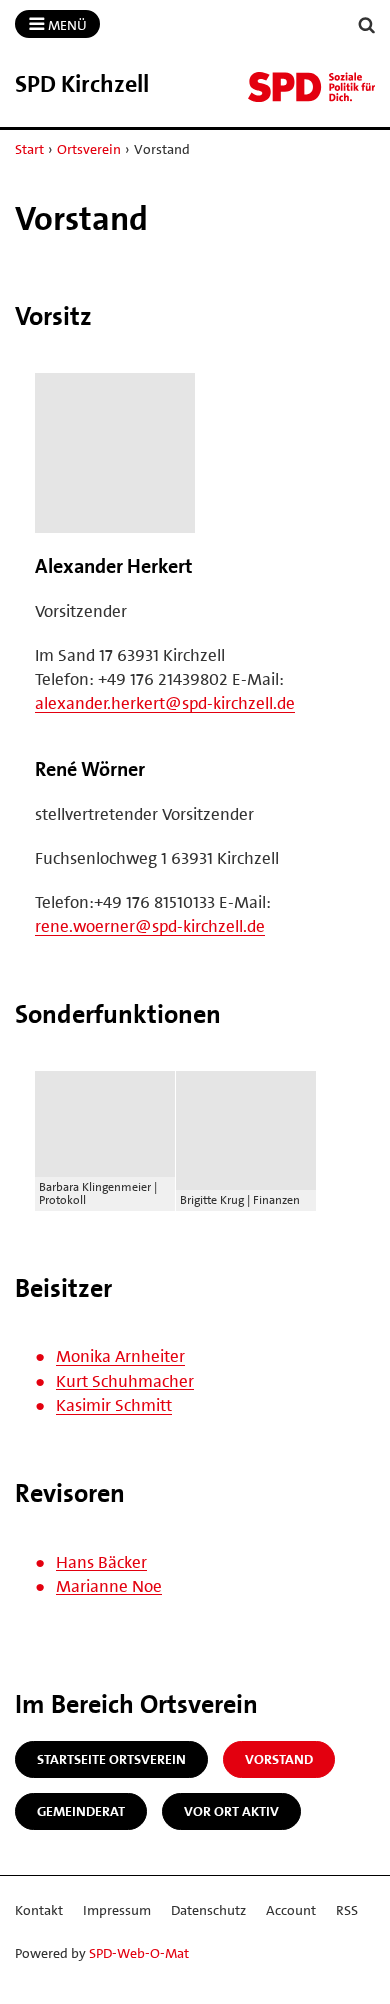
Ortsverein (89, 149)
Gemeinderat (81, 1811)
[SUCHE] (367, 25)
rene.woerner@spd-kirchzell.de (150, 926)
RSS (347, 1910)
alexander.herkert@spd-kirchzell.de (165, 703)
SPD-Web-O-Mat (139, 1953)
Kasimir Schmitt (114, 1405)
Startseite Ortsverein (111, 1759)
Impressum (117, 1910)
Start (29, 149)
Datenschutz (208, 1910)
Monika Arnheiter (120, 1356)
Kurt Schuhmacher (125, 1381)
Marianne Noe (109, 1586)
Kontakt (39, 1910)
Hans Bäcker (101, 1562)
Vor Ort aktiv (231, 1811)
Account (291, 1910)
